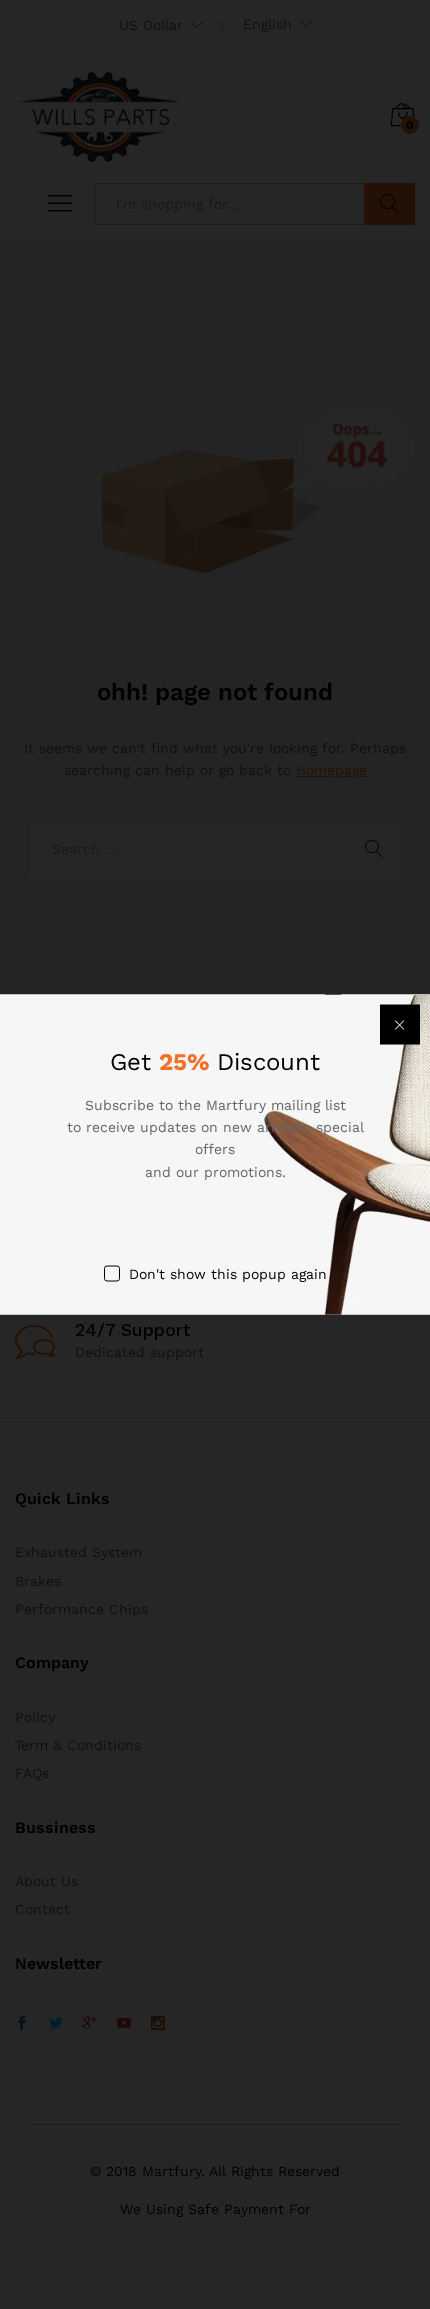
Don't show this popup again (228, 1274)
